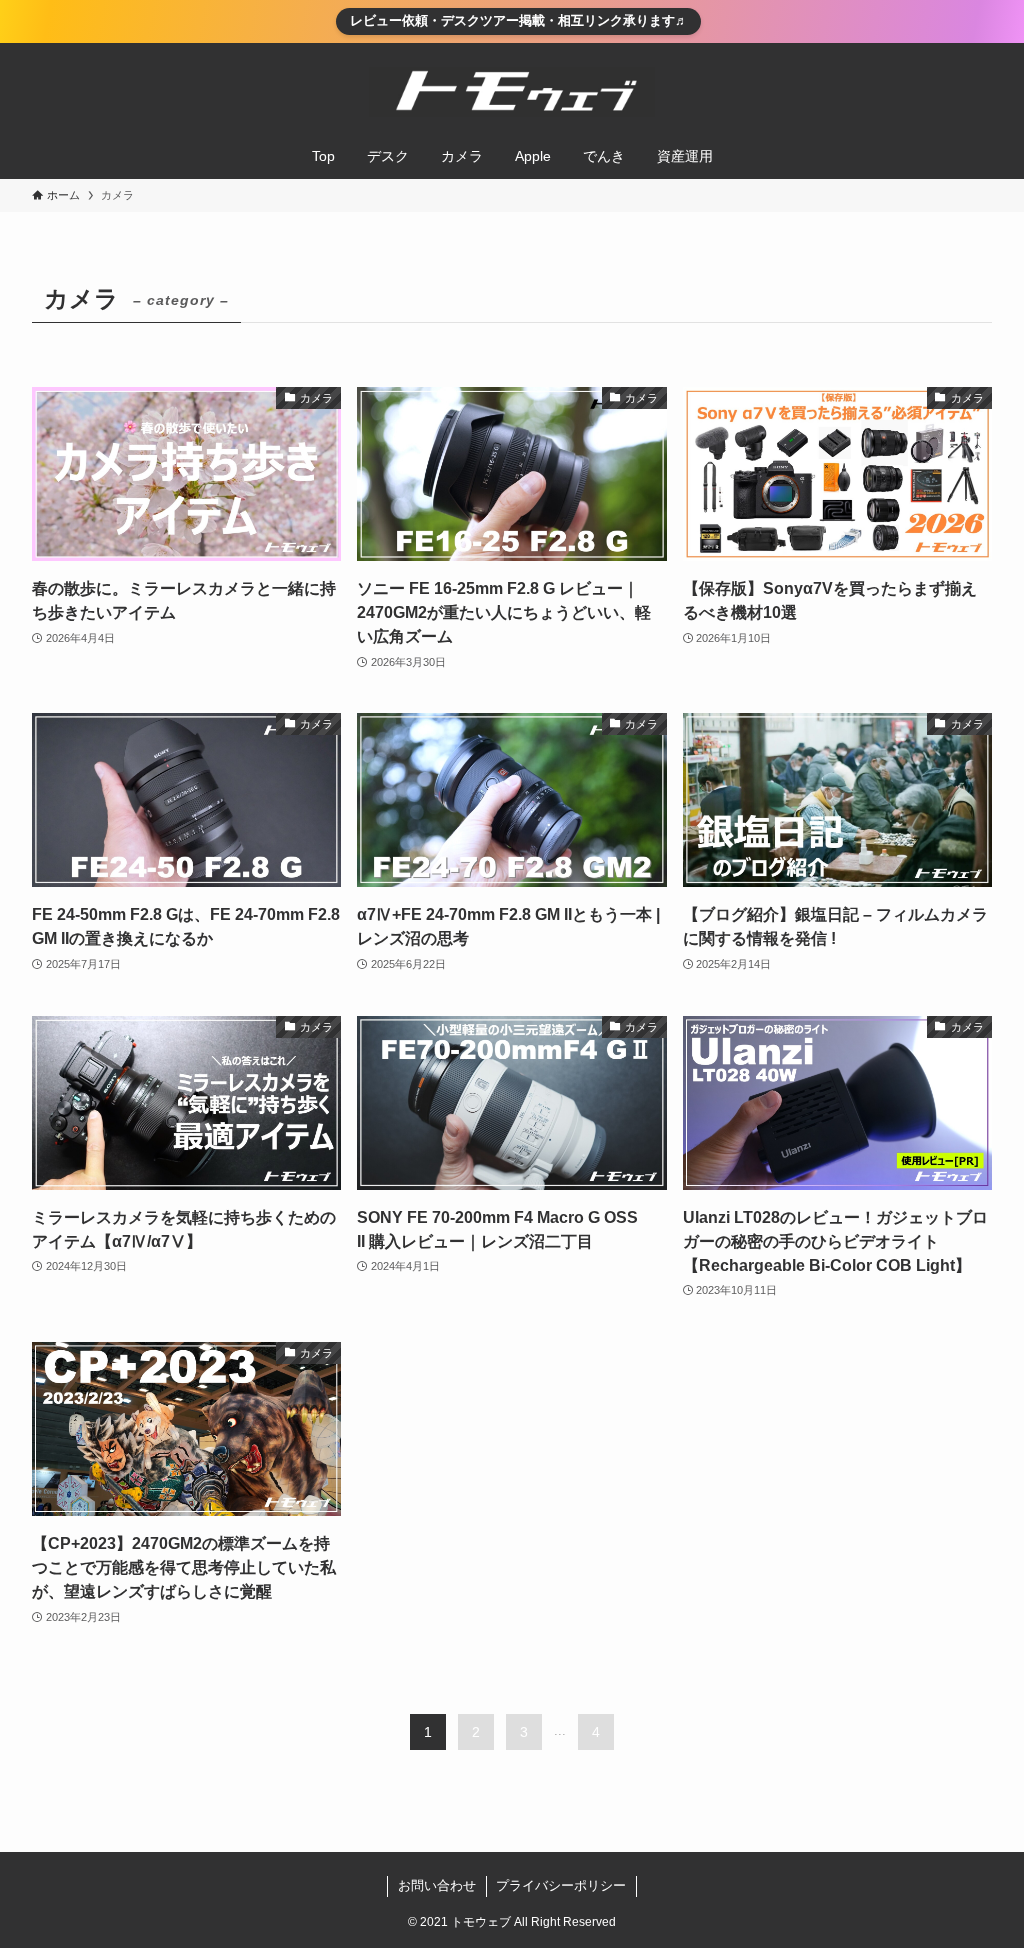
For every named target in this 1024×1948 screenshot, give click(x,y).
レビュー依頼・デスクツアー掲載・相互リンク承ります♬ (519, 20)
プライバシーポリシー (561, 1885)
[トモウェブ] (512, 92)
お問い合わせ (437, 1885)
